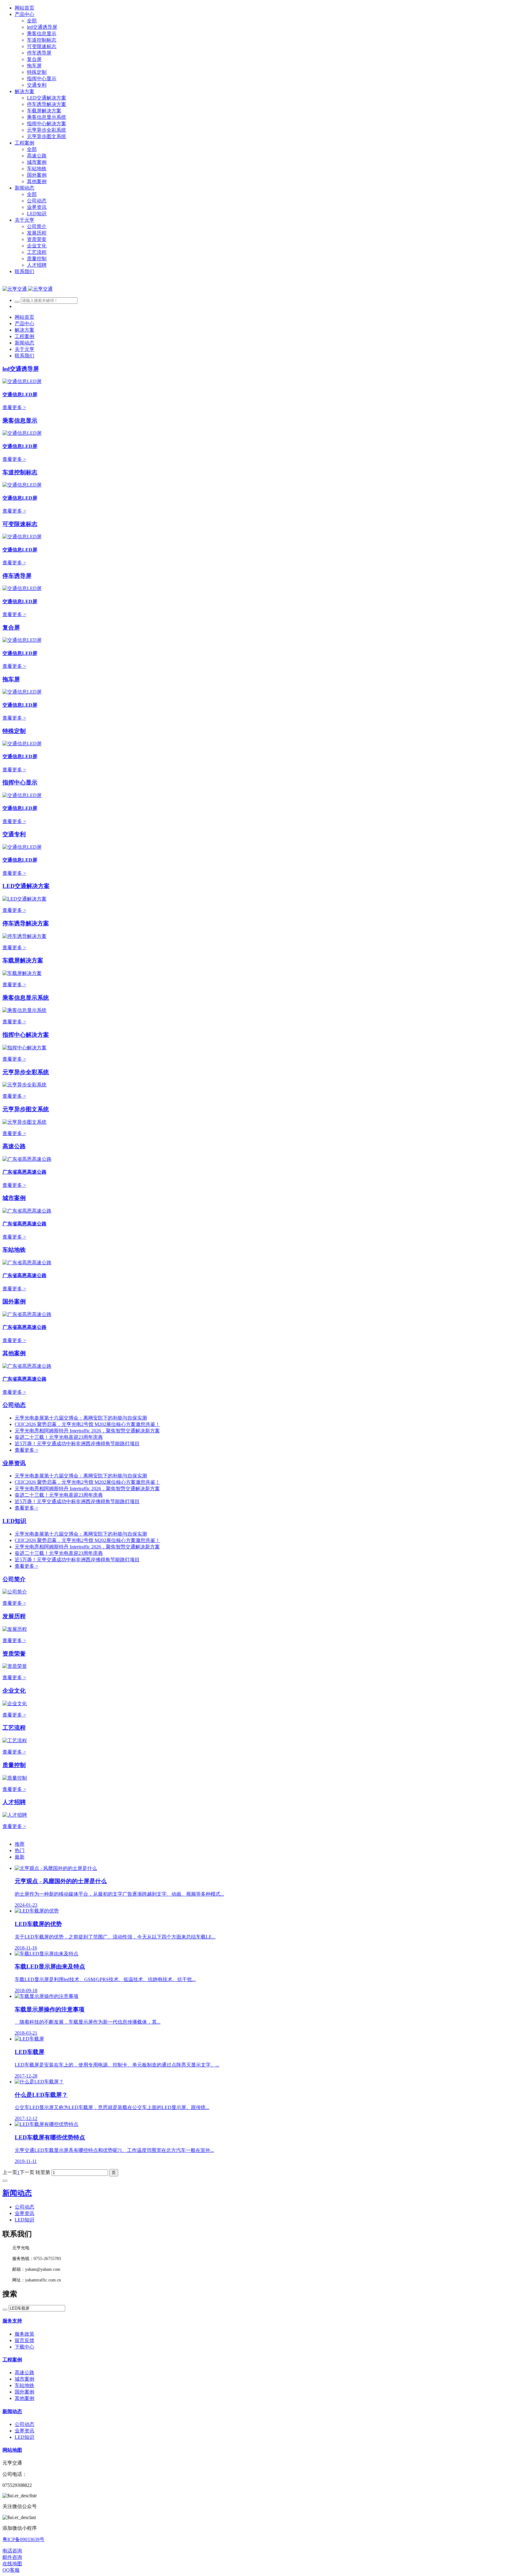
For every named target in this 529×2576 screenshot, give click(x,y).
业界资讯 (14, 1463)
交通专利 (14, 834)
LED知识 (14, 1521)
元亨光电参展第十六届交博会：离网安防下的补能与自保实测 (81, 1418)
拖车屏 (11, 679)
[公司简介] (15, 1592)
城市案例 (14, 1198)
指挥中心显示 (20, 782)
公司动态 (14, 1405)
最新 (20, 1857)
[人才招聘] (15, 1815)
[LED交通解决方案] (24, 899)
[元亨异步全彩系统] (24, 1085)
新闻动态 (17, 2193)
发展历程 (14, 1616)
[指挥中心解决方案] (24, 1048)
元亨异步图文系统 (26, 1109)
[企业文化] (15, 1704)
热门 (20, 1850)
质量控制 (14, 1765)
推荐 (20, 1844)
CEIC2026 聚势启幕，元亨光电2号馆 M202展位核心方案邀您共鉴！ (87, 1424)
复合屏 (11, 628)
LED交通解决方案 (26, 886)
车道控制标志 (20, 472)
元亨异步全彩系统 (26, 1072)
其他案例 (14, 1353)
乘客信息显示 (20, 421)
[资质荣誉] (15, 1666)
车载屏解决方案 (23, 960)
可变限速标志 (20, 524)
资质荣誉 (14, 1654)
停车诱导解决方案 (26, 923)
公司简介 (14, 1579)
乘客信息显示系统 (26, 998)
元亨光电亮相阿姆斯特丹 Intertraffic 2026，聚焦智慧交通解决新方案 (87, 1431)
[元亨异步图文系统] (24, 1122)
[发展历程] (15, 1629)
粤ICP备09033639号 (23, 2539)
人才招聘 (14, 1802)
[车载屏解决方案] (22, 973)
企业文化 (14, 1691)
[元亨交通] (28, 289)
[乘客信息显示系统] (24, 1010)
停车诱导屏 (17, 576)
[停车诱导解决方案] (24, 936)
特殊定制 (14, 731)
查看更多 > (14, 407)
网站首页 (24, 8)
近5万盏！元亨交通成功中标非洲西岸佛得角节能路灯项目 (77, 1444)
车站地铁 (14, 1250)
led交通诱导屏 (21, 369)
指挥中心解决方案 (26, 1035)
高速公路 (14, 1146)
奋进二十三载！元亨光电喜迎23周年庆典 (59, 1437)
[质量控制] (15, 1778)
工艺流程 (14, 1728)
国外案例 (14, 1301)
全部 (32, 21)
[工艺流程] (15, 1741)
